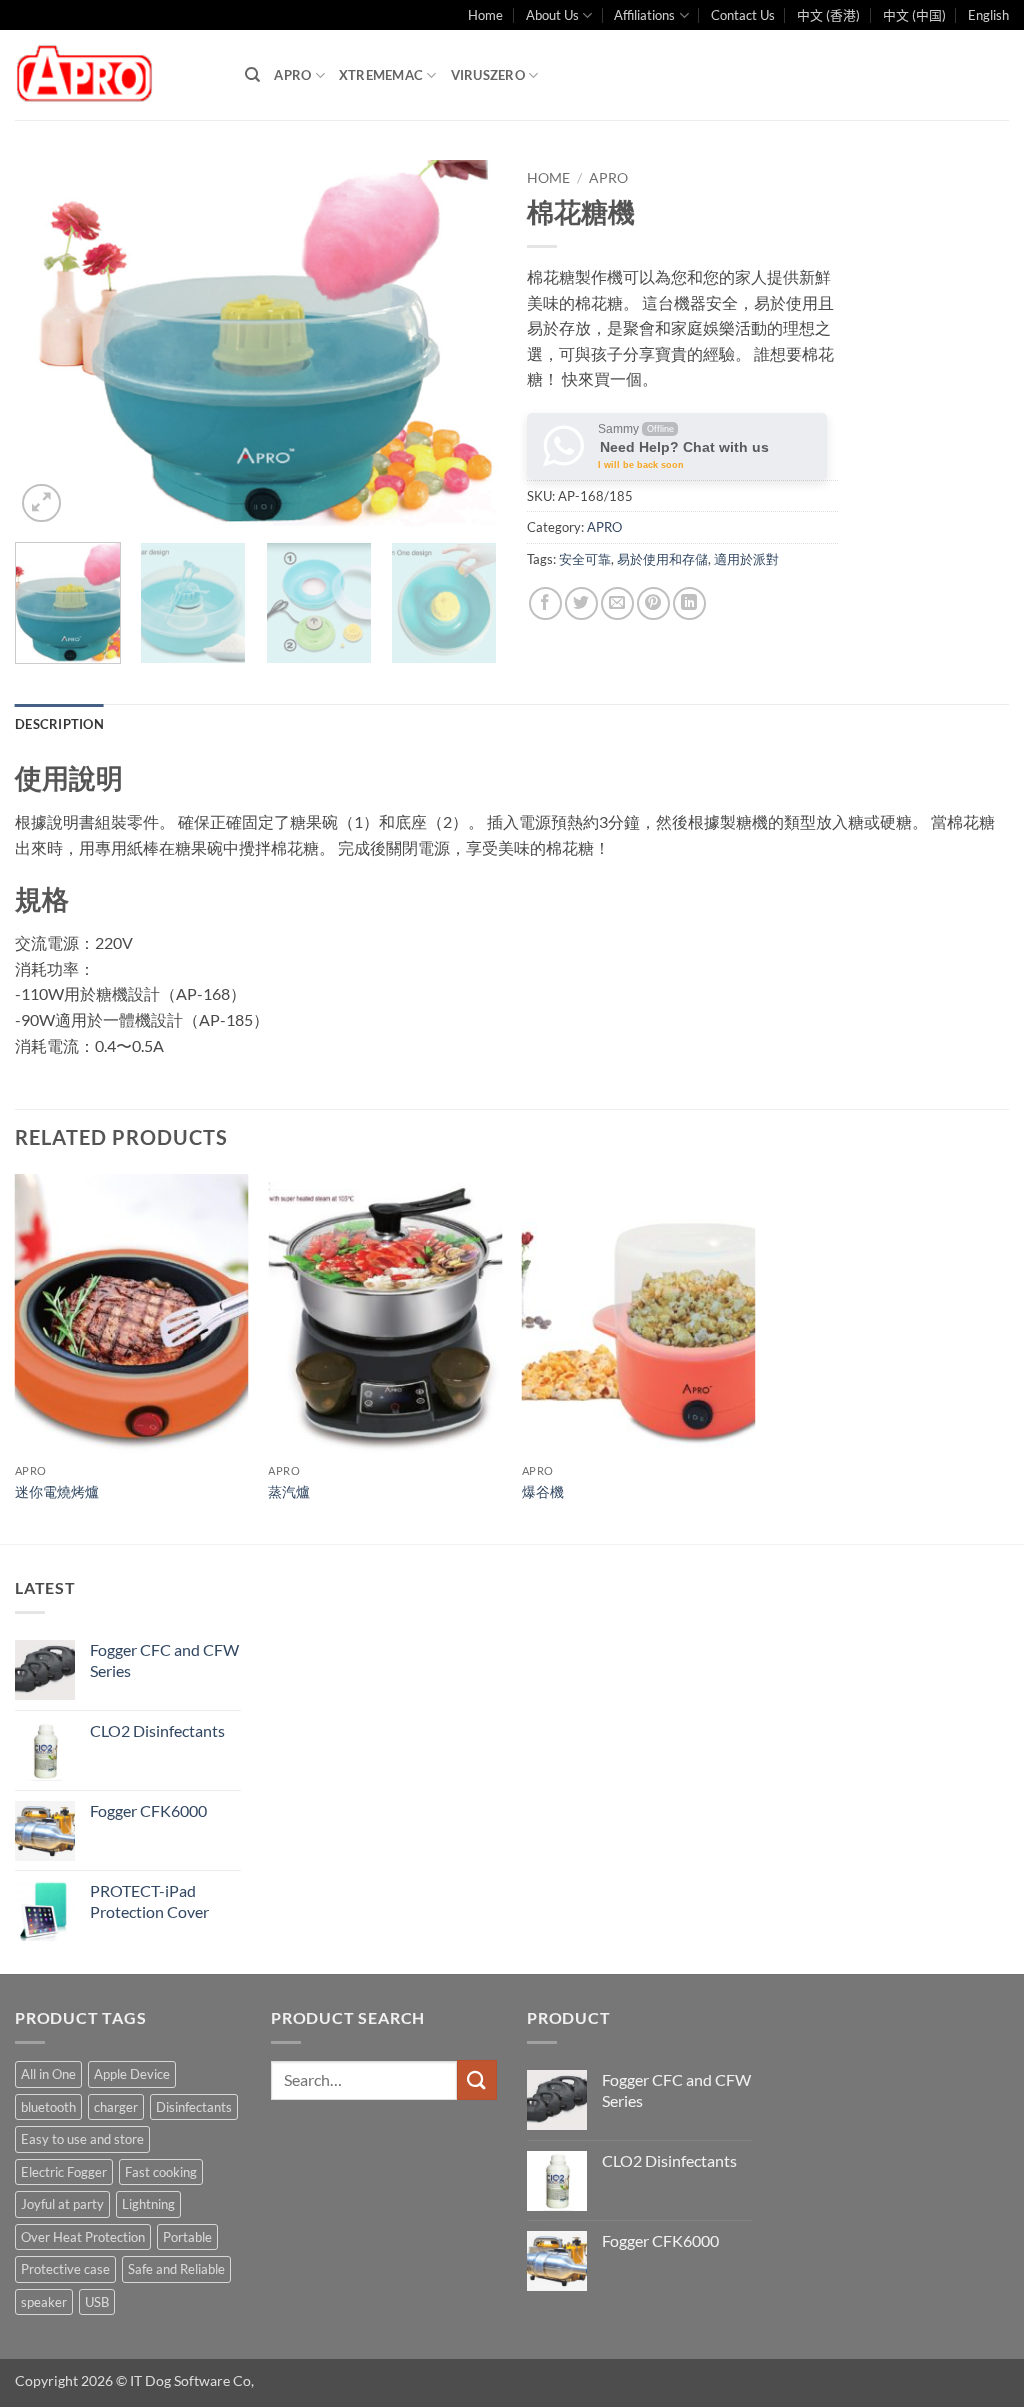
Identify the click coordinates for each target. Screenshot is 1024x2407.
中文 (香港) (828, 15)
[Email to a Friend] (617, 603)
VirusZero (488, 75)
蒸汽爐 (289, 1491)
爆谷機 (543, 1491)
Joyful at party (62, 2204)
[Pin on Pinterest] (653, 603)
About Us (552, 15)
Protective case (65, 2269)
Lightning (148, 2204)
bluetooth (48, 2107)
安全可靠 (585, 559)
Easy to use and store (82, 2139)
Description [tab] (59, 724)
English (988, 15)
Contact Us (743, 15)
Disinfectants (194, 2107)
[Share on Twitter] (581, 603)
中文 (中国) (914, 15)
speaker (44, 2302)
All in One (48, 2074)
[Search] (252, 75)
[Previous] (50, 343)
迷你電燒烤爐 (57, 1491)
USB (97, 2302)
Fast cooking (161, 2172)
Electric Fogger (64, 2172)
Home (485, 15)
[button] (41, 503)
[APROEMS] (115, 75)
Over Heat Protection (83, 2237)
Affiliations (644, 15)
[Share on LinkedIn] (689, 603)
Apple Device (132, 2074)
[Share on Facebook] (545, 603)
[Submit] (477, 2079)
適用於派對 (746, 559)
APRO (292, 75)
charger (116, 2107)
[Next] (462, 343)
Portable (187, 2237)
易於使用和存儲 (662, 559)
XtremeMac (381, 75)
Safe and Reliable (176, 2269)
